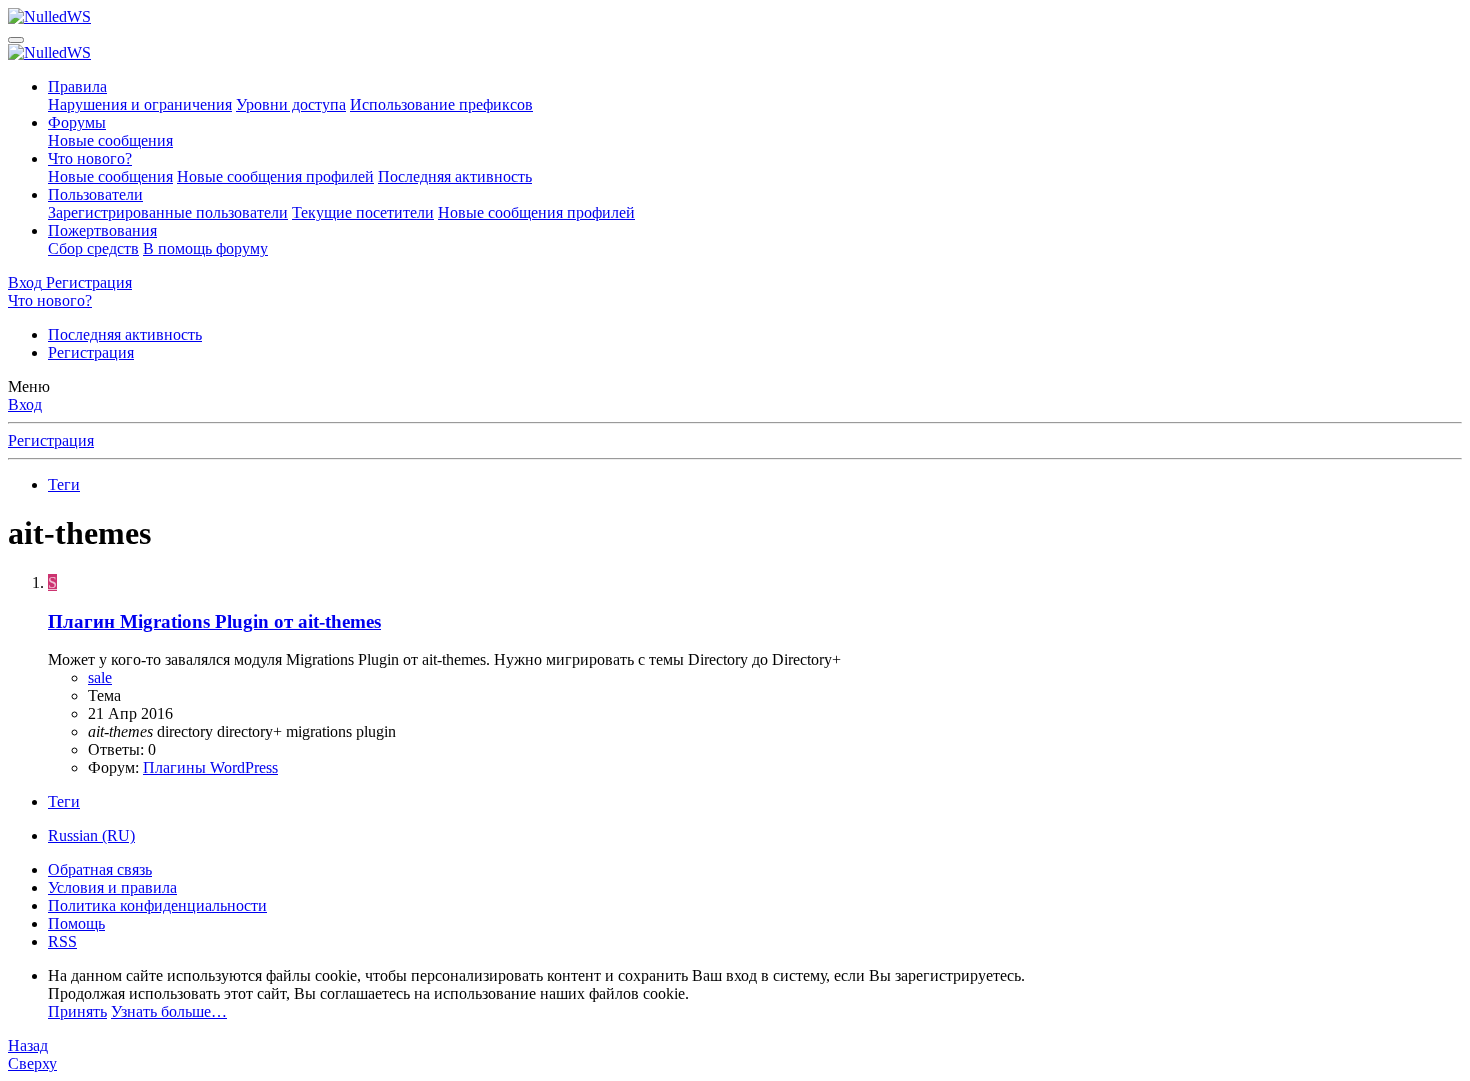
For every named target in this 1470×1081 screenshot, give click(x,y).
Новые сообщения (110, 140)
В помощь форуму (205, 248)
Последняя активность (455, 176)
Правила (77, 86)
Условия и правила (112, 887)
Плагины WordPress (210, 767)
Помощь (76, 923)
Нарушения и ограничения (140, 104)
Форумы (77, 122)
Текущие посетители (363, 212)
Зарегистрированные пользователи (168, 212)
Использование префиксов (441, 104)
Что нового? (90, 158)
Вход (25, 404)
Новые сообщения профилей (275, 176)
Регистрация (91, 352)
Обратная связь (100, 869)
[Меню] (16, 40)
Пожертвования (102, 230)
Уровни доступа (291, 104)
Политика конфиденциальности (157, 905)
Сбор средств (93, 248)
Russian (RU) (91, 835)
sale (100, 677)
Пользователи (95, 194)
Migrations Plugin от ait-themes (214, 621)
